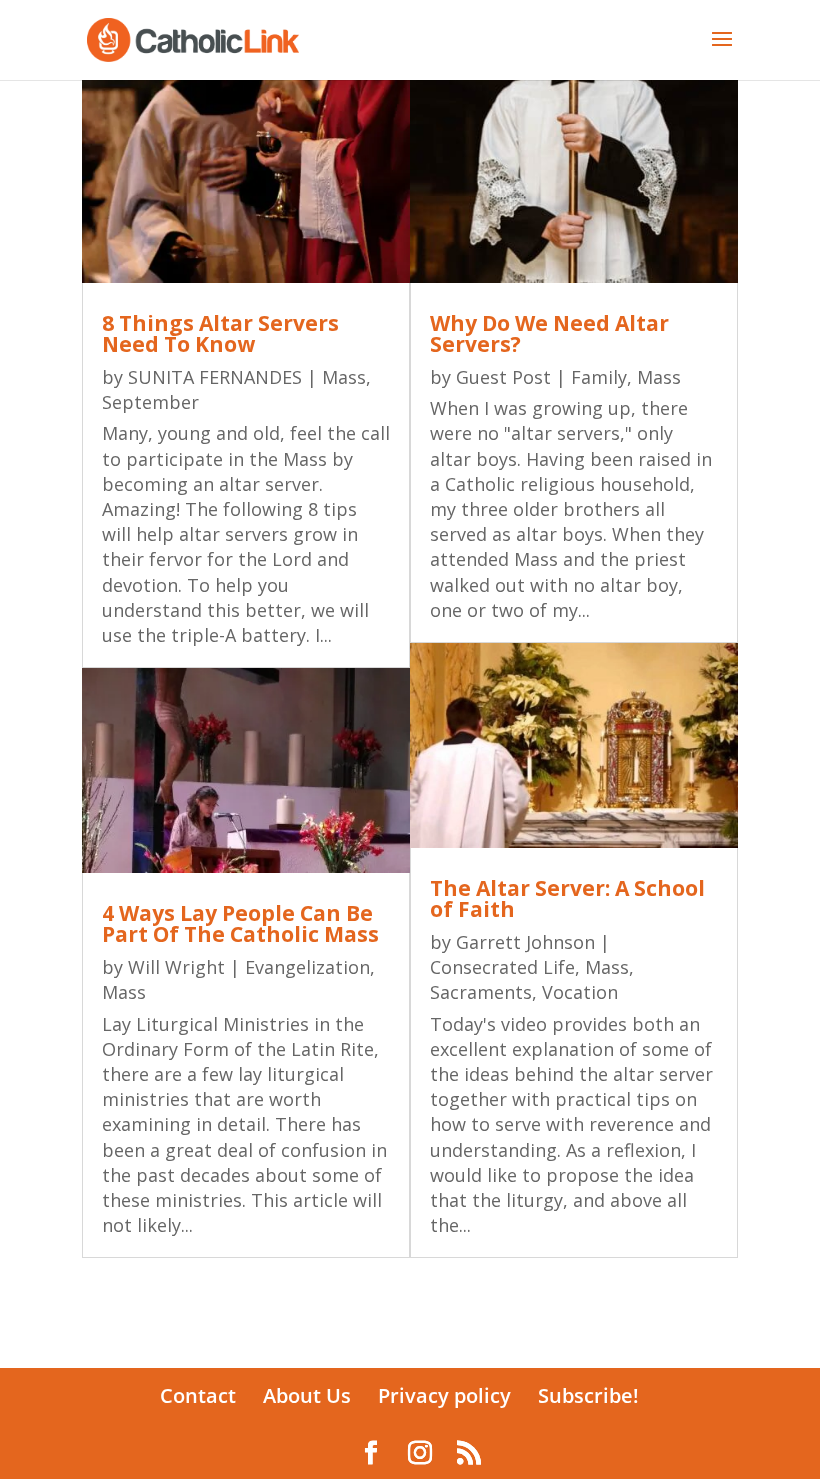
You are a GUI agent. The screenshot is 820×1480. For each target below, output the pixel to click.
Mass (344, 377)
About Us (307, 1395)
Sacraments (481, 992)
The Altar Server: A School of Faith (567, 898)
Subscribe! (588, 1395)
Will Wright (176, 967)
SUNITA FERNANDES (215, 377)
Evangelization (307, 967)
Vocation (580, 992)
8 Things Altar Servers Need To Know (220, 333)
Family (599, 377)
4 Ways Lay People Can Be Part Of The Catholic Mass (240, 923)
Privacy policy (444, 1395)
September (150, 402)
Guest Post (503, 377)
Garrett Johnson (525, 942)
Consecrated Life (502, 967)
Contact (198, 1395)
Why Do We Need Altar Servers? (549, 333)
